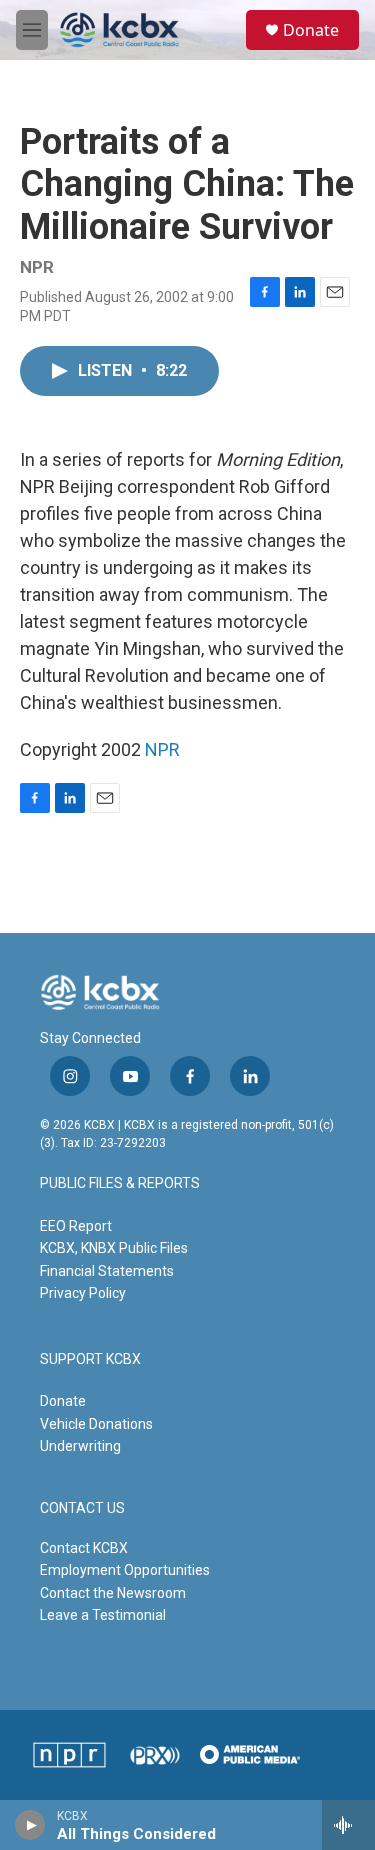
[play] (30, 1825)
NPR (162, 749)
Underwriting (80, 1446)
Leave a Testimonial (103, 1615)
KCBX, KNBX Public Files (114, 1248)
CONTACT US (82, 1508)
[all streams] (348, 1825)
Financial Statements (107, 1271)
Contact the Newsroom (113, 1593)
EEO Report (76, 1226)
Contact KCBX (84, 1548)
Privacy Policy (83, 1293)
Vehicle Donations (96, 1424)
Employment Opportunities (125, 1570)
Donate (311, 30)
